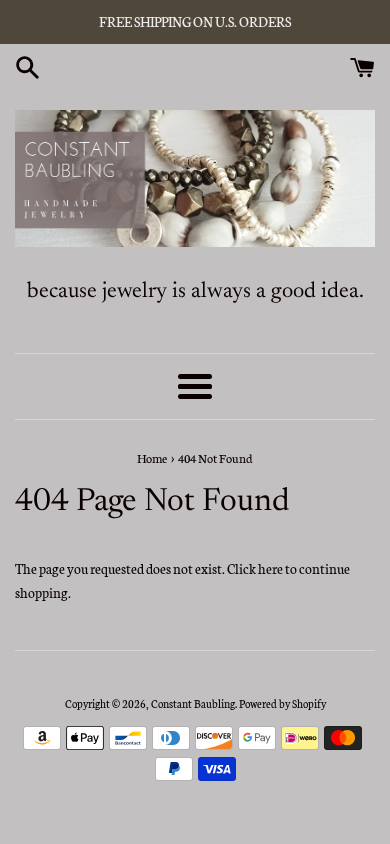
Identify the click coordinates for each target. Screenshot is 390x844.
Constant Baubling (193, 703)
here (270, 568)
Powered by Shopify (282, 703)
